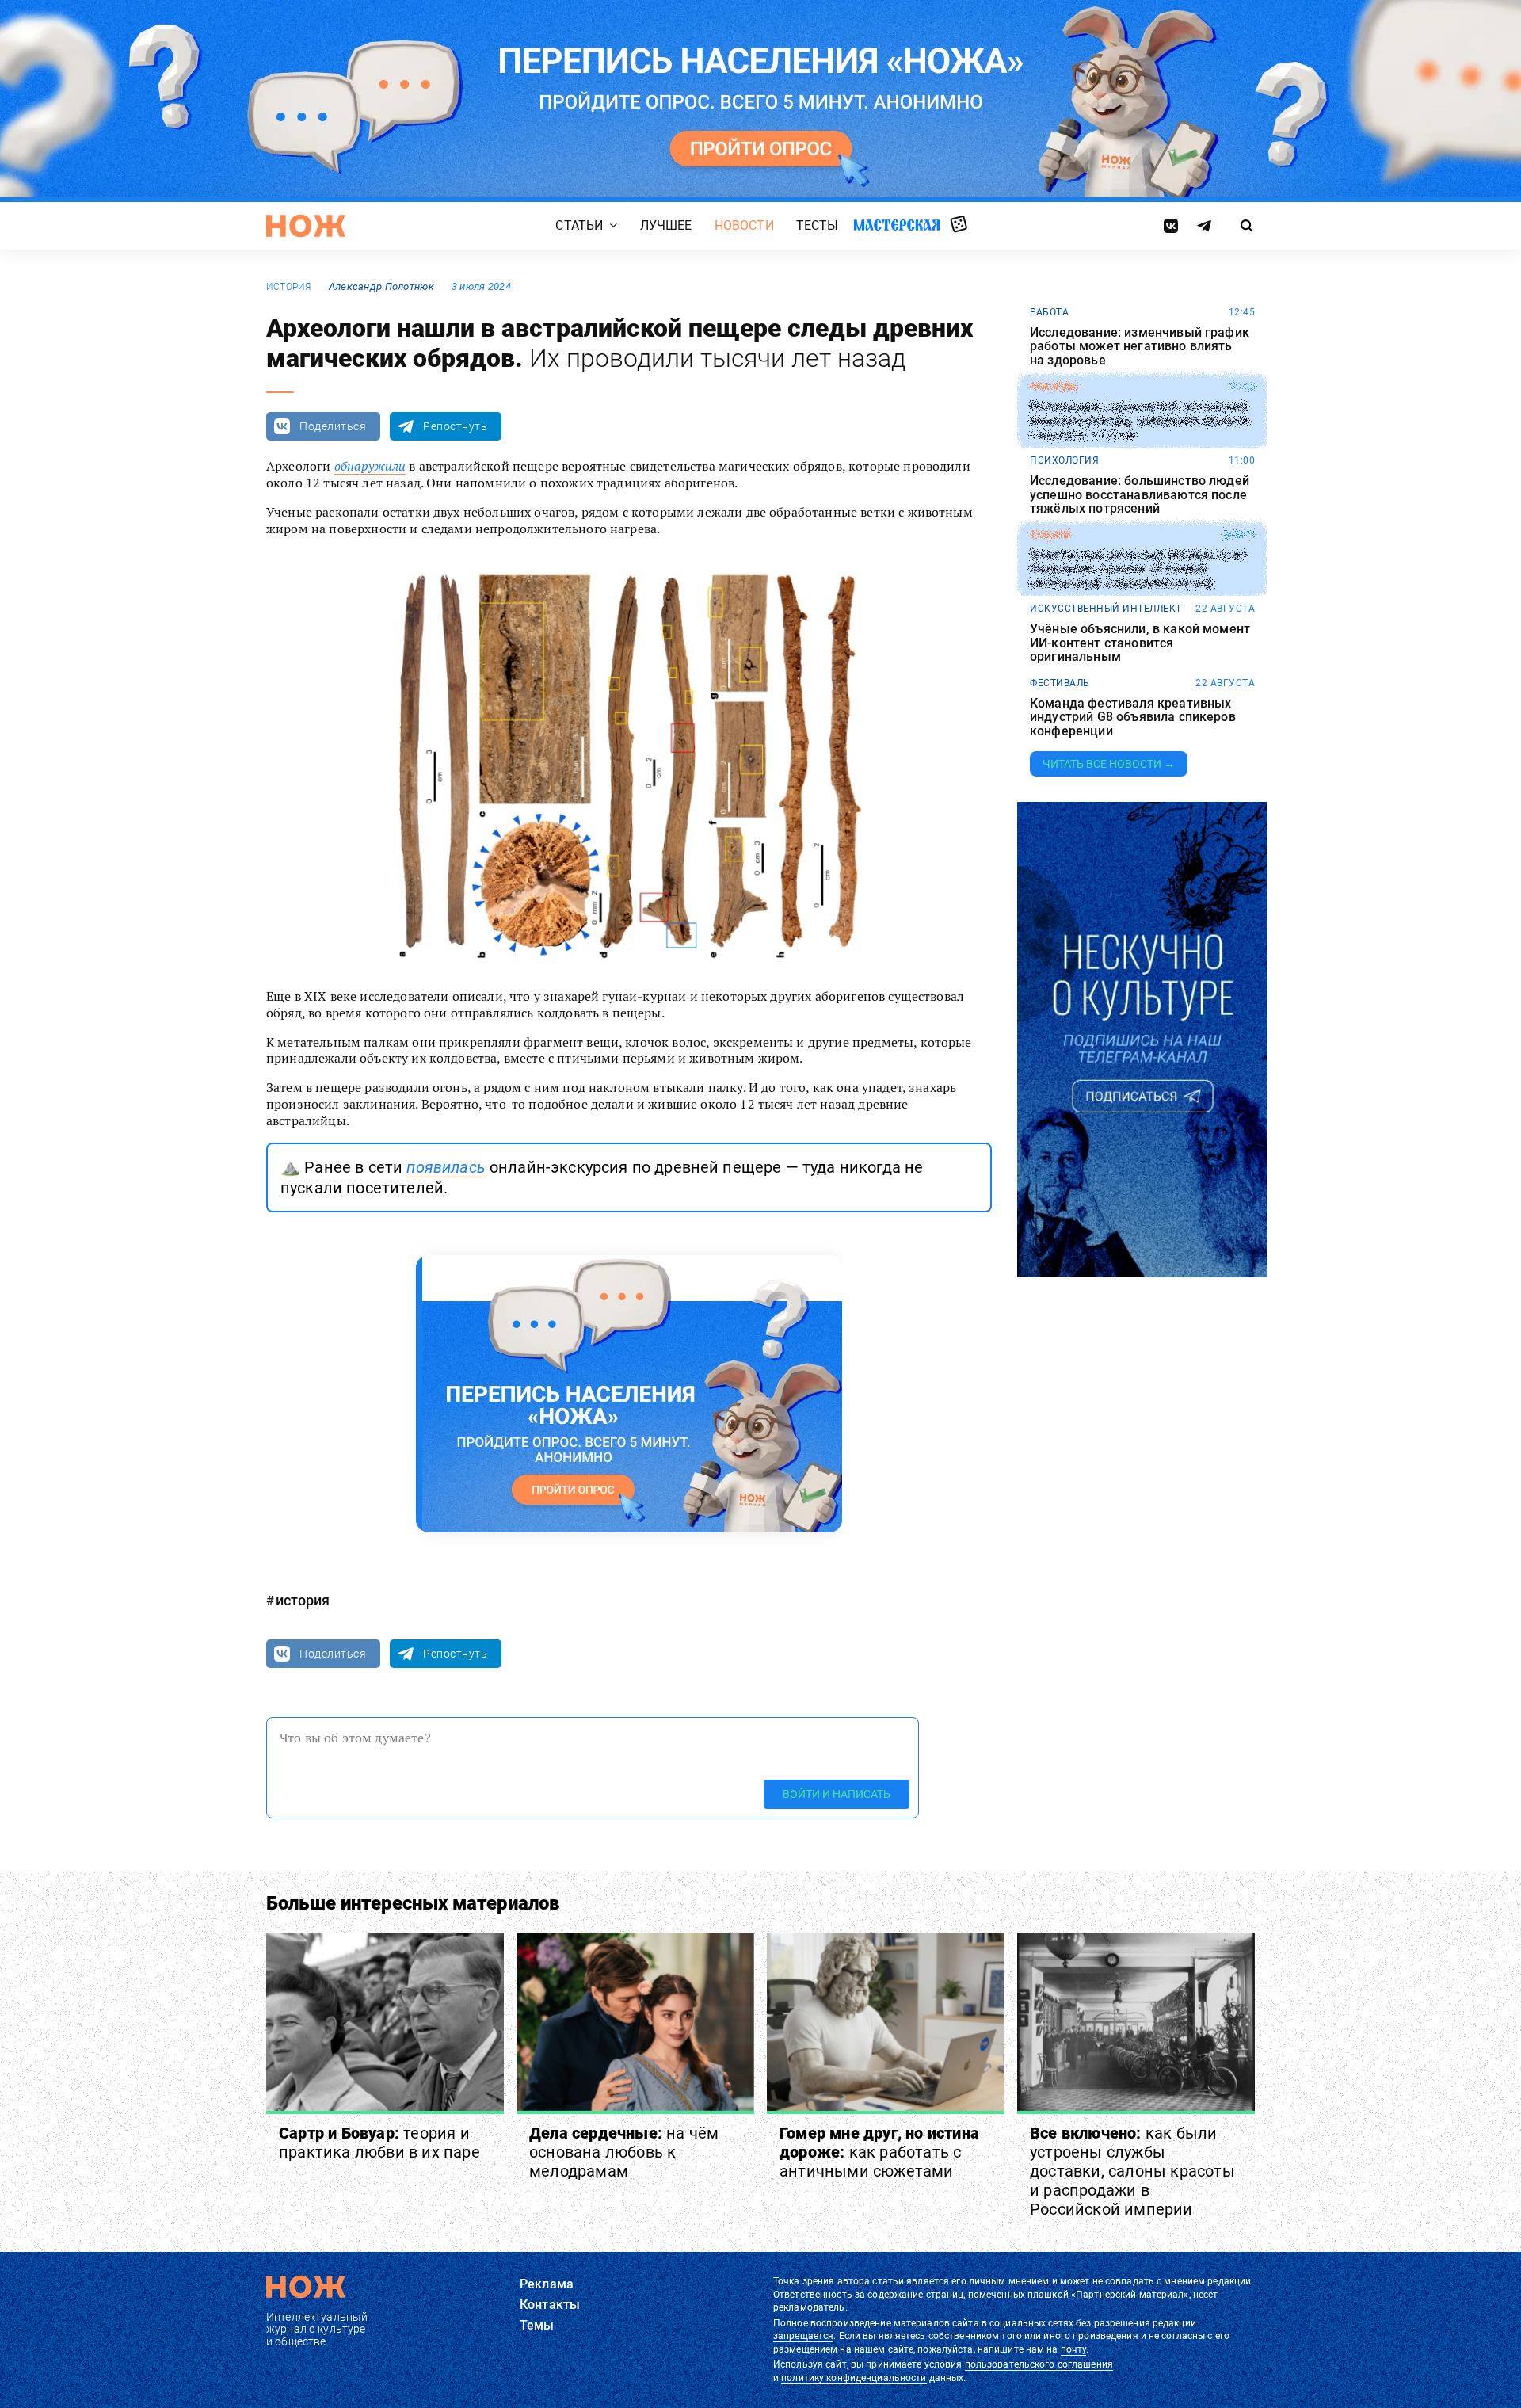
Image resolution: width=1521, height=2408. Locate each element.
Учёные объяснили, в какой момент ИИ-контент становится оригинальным (1140, 643)
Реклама (547, 2284)
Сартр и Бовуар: (379, 2143)
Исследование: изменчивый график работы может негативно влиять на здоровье (1140, 347)
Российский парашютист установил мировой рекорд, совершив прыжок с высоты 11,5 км (1140, 420)
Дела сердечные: (624, 2152)
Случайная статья (959, 225)
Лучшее (666, 225)
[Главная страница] (306, 226)
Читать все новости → (1109, 764)
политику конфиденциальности (854, 2378)
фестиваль (1060, 683)
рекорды (1054, 387)
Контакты (550, 2305)
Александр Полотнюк (381, 286)
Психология (1064, 460)
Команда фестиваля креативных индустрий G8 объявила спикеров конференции (1133, 717)
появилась (446, 1167)
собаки (1050, 535)
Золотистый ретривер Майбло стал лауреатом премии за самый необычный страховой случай (1138, 569)
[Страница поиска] (1247, 226)
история (289, 287)
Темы (537, 2325)
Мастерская (897, 225)
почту (1074, 2349)
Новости (744, 225)
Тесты (818, 225)
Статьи (579, 225)
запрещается (803, 2336)
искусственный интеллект (1106, 609)
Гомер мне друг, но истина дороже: (879, 2152)
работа (1049, 312)
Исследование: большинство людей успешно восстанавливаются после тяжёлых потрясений (1140, 495)
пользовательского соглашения (1039, 2364)
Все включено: (1132, 2171)
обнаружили (370, 466)
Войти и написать (837, 1794)
